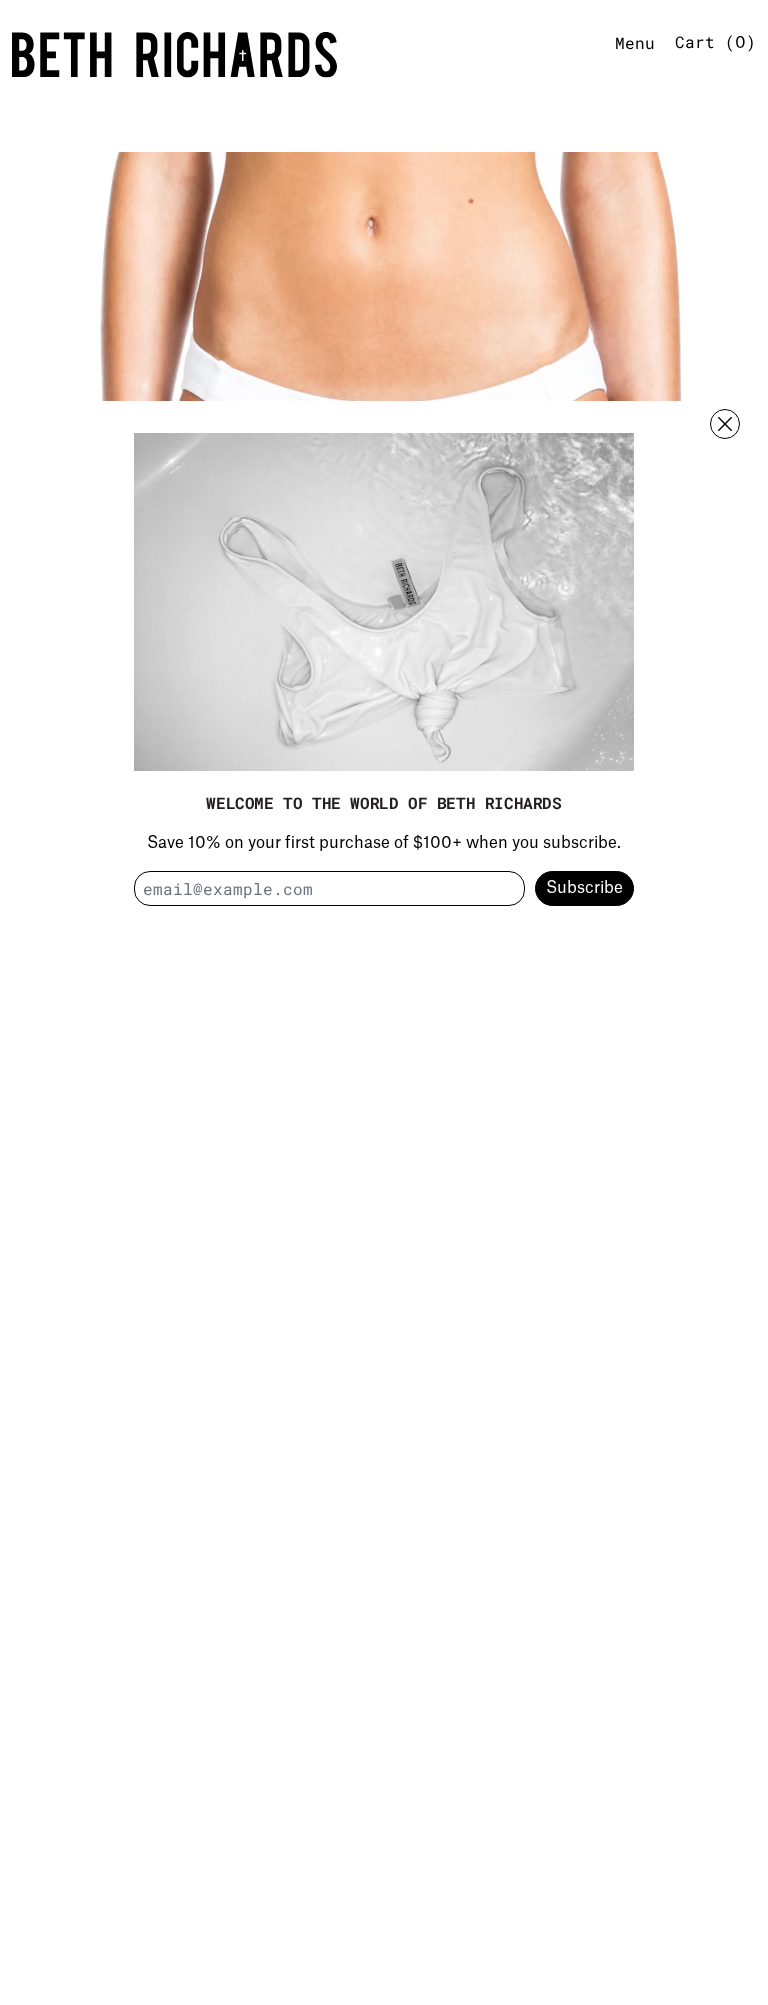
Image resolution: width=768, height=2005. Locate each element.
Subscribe (584, 888)
